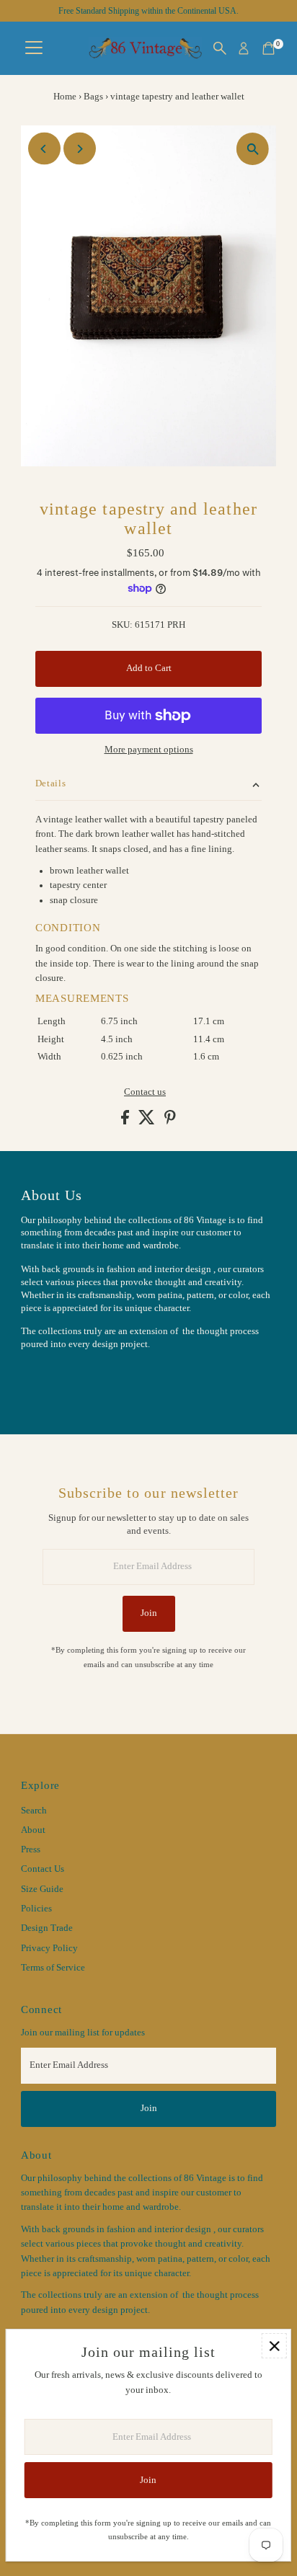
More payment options (149, 750)
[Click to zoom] (253, 149)
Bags (93, 96)
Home (65, 96)
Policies (36, 1909)
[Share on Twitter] (148, 1122)
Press (31, 1849)
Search (34, 1811)
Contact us (145, 1092)
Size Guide (42, 1889)
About (33, 1830)
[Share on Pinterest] (170, 1122)
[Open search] (220, 48)
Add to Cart (149, 668)
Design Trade (47, 1928)
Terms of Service (53, 1968)
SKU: (122, 625)
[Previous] (44, 149)
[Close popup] (274, 2346)
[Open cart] (269, 48)
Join (149, 1613)
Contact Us (43, 1869)
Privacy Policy (49, 1948)
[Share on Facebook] (126, 1122)
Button (50, 1380)
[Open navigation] (34, 48)
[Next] (80, 149)
